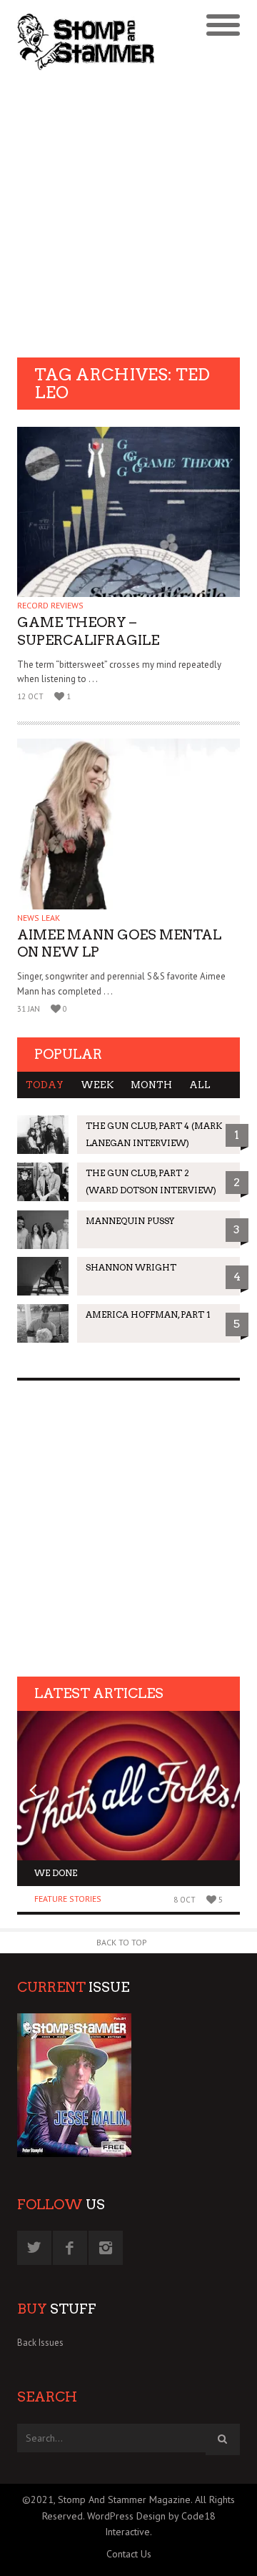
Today (45, 1085)
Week (97, 1085)
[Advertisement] (128, 216)
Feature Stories (68, 1899)
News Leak (39, 918)
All (200, 1085)
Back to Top (122, 1942)
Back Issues (40, 2343)
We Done (56, 1873)
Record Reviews (50, 605)
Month (151, 1085)
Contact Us (129, 2554)
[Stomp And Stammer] (101, 41)
